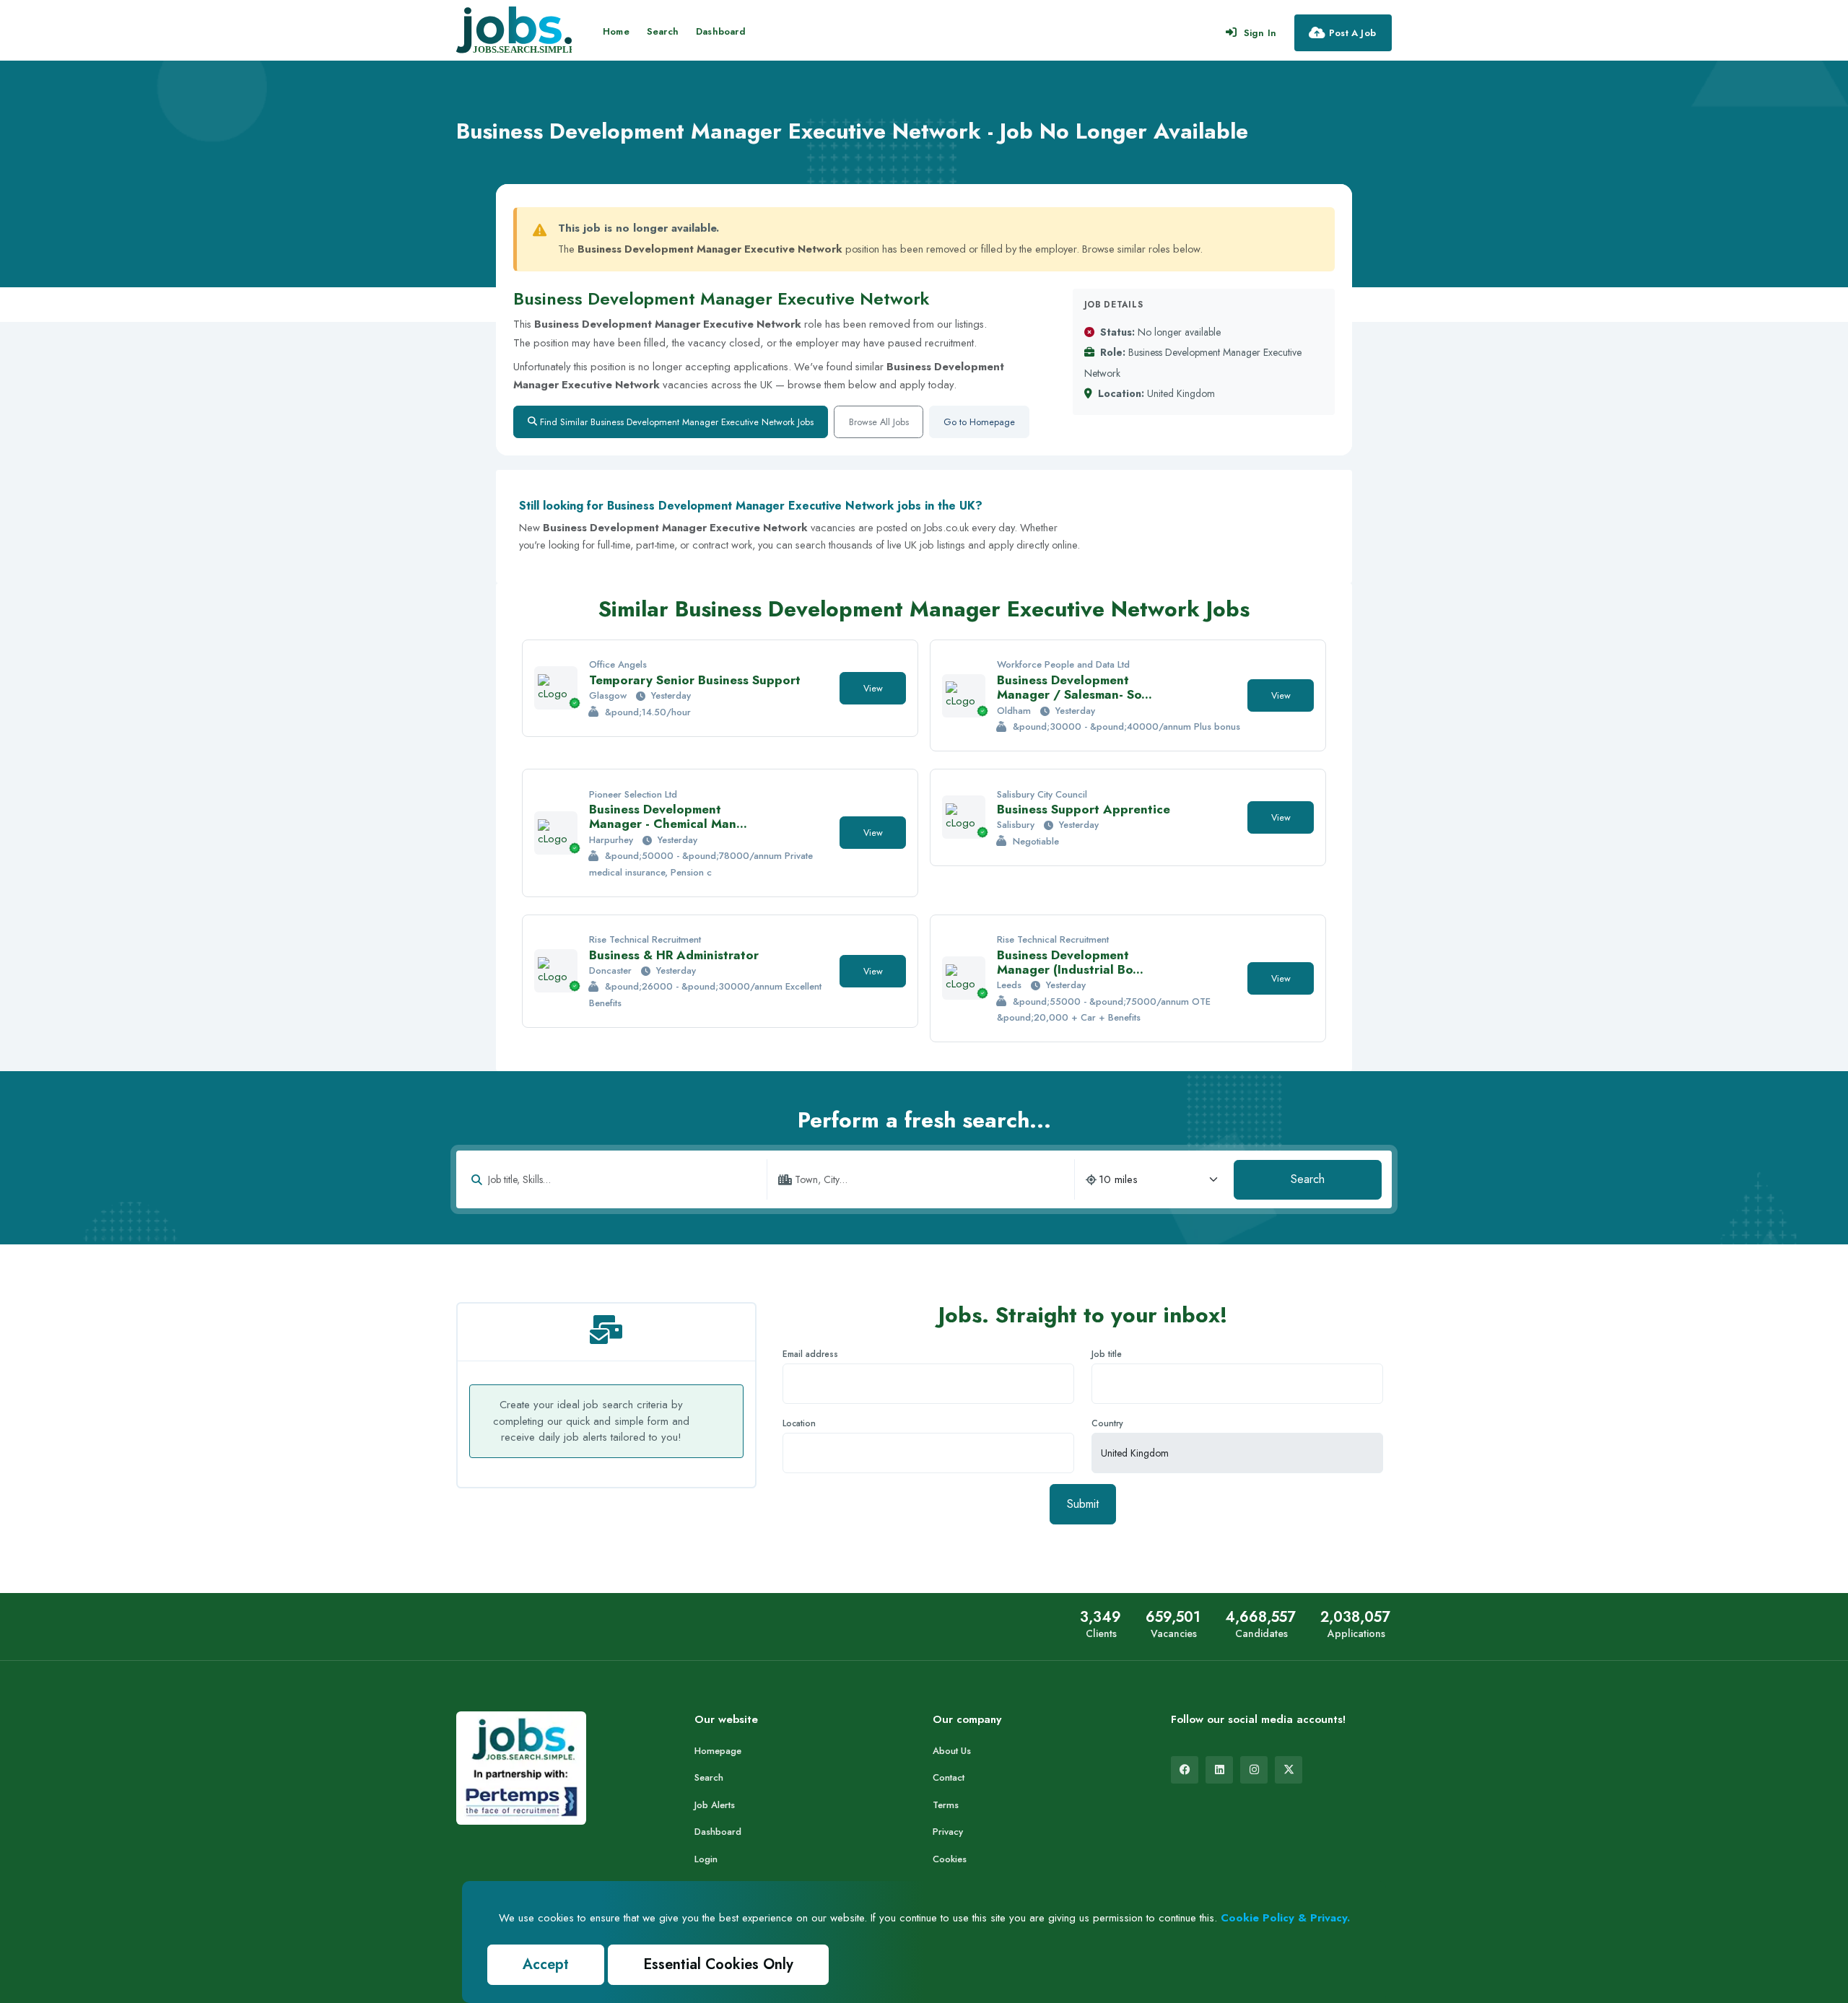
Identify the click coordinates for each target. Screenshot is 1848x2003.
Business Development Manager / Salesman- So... (1075, 687)
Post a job (1352, 33)
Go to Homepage (979, 422)
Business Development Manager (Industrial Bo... (1070, 962)
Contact (949, 1777)
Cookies (950, 1859)
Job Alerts (715, 1805)
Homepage (718, 1751)
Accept (546, 1964)
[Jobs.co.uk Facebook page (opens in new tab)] (1185, 1770)
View (873, 688)
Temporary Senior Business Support (695, 680)
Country (1107, 1423)
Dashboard (721, 31)
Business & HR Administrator (674, 955)
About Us (952, 1751)
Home (616, 31)
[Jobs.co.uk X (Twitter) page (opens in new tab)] (1289, 1770)
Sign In (1260, 33)
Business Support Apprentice (1084, 809)
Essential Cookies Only (718, 1964)
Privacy (948, 1832)
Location (799, 1423)
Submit (1083, 1504)
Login (706, 1859)
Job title (1107, 1354)
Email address (810, 1354)
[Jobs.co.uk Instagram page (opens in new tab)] (1254, 1770)
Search (663, 31)
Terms (946, 1805)
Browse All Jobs (879, 422)
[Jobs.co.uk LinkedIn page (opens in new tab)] (1219, 1770)
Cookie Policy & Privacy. (1285, 1918)
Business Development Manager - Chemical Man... (668, 816)
